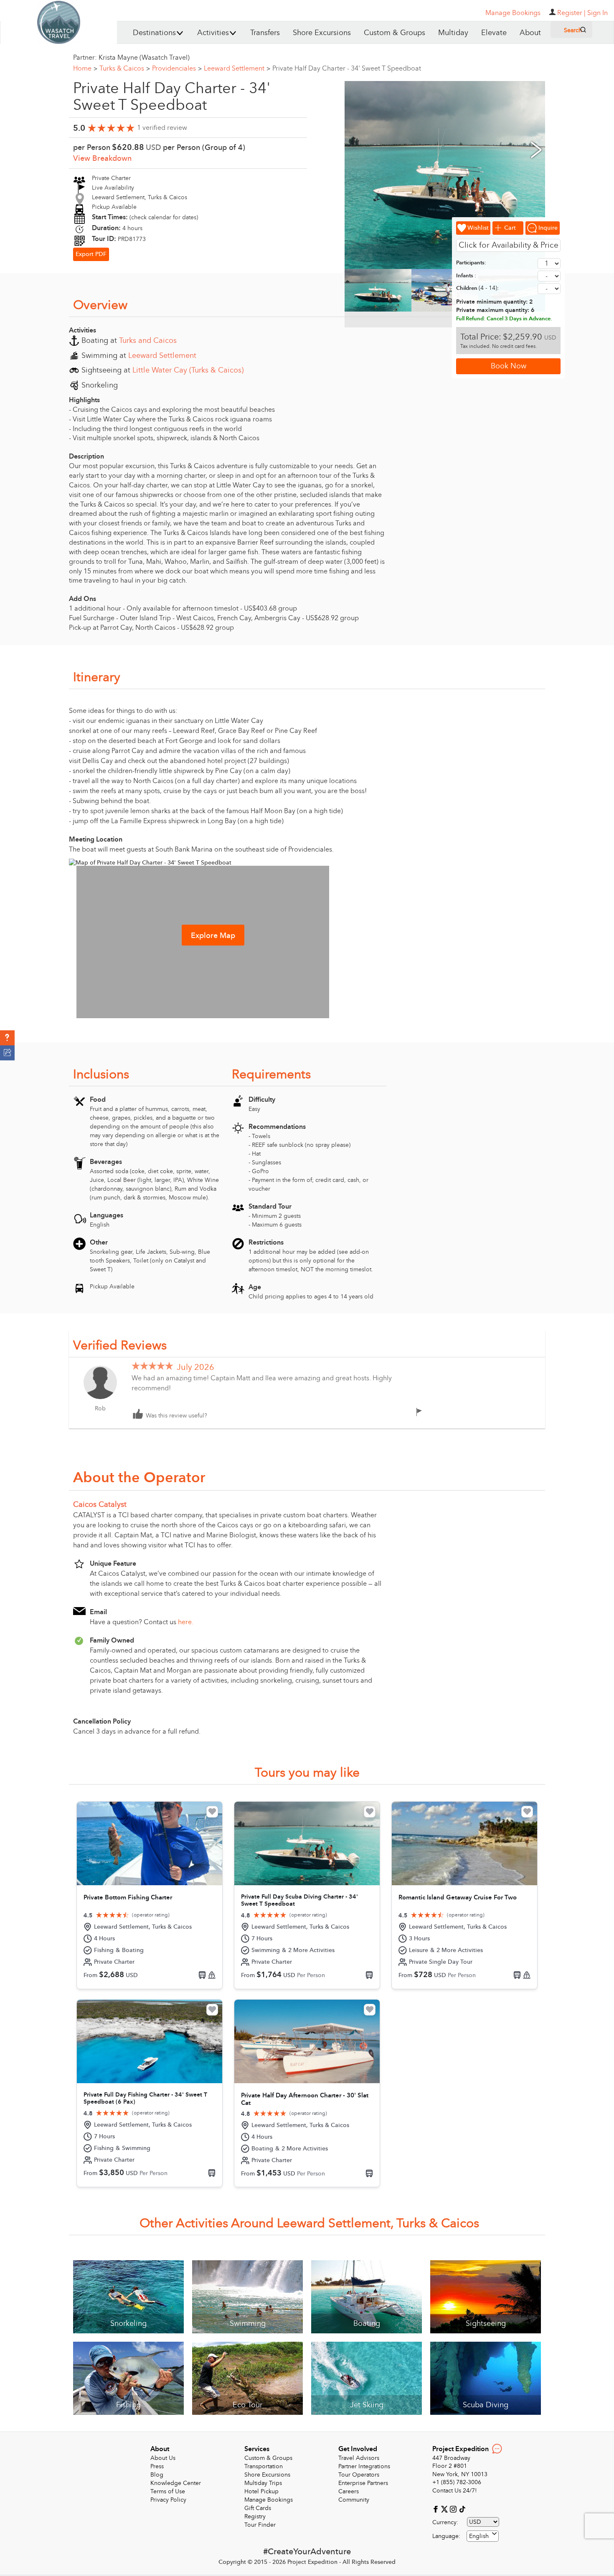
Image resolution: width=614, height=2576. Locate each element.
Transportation (264, 2466)
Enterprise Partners (363, 2483)
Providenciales (177, 68)
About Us (163, 2458)
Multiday (453, 33)
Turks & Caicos (125, 68)
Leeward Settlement (237, 68)
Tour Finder (260, 2525)
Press (157, 2466)
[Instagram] (454, 2509)
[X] (445, 2509)
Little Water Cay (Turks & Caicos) (188, 370)
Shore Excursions (322, 33)
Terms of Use (168, 2491)
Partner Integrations (364, 2466)
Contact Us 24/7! (455, 2491)
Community (354, 2500)
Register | (571, 13)
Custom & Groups (395, 33)
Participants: (471, 263)
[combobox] (483, 2536)
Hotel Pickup (261, 2491)
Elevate (494, 33)
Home (85, 68)
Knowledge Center (176, 2483)
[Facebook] (437, 2509)
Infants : (466, 276)
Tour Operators (359, 2475)
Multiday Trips (263, 2483)
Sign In (598, 13)
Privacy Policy (168, 2500)
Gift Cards (258, 2508)
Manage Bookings (269, 2500)
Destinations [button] (154, 33)
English (479, 2536)
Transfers (265, 33)
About (530, 33)
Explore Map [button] (213, 936)
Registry (255, 2516)
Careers (349, 2491)
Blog (157, 2475)
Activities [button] (213, 33)
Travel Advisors (359, 2458)
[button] (7, 1038)
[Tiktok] (462, 2509)
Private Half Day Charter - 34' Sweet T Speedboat (347, 68)
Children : (477, 288)
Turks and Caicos (148, 341)
